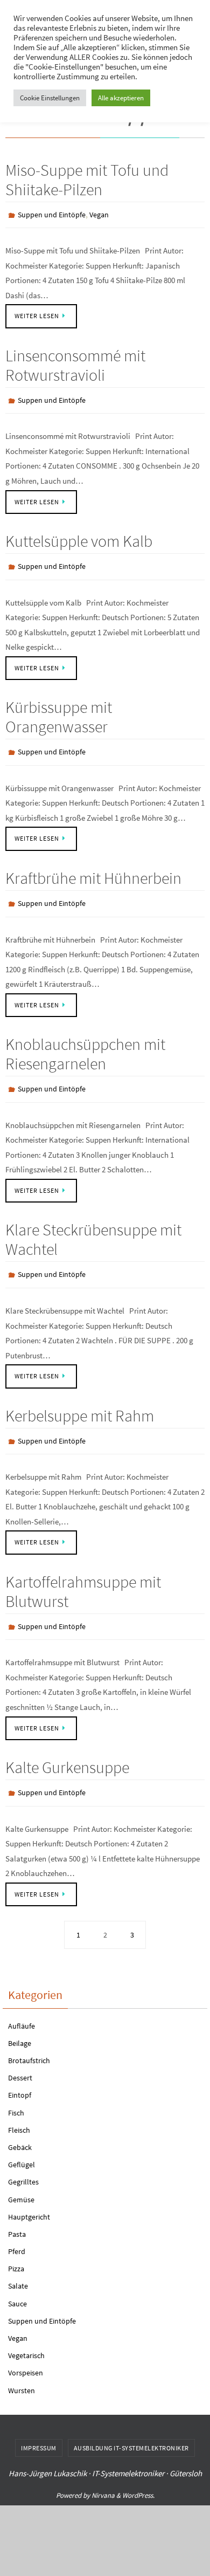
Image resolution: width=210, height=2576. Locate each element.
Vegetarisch (26, 2331)
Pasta (17, 2209)
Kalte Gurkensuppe (67, 1745)
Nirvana (103, 2471)
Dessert (20, 2053)
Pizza (16, 2244)
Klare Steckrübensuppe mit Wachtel (93, 1225)
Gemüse (21, 2175)
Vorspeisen (26, 2348)
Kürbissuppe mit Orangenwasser (59, 709)
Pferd (17, 2227)
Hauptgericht (29, 2192)
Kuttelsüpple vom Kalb (79, 536)
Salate (18, 2262)
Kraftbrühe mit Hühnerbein (93, 868)
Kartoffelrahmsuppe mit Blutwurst (83, 1571)
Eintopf (20, 2070)
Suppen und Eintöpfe (52, 214)
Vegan (99, 214)
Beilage (20, 2018)
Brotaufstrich (29, 2036)
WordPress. (138, 2471)
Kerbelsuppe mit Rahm (80, 1398)
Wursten (22, 2366)
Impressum (39, 2423)
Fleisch (19, 2105)
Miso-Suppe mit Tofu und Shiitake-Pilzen (87, 180)
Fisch (16, 2088)
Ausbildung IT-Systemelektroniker (131, 2423)
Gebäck (20, 2122)
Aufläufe (22, 2001)
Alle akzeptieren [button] (121, 98)
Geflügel (22, 2140)
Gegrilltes (23, 2157)
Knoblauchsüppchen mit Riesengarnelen (85, 1041)
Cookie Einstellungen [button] (50, 98)
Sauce (17, 2279)
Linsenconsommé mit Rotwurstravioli (75, 362)
